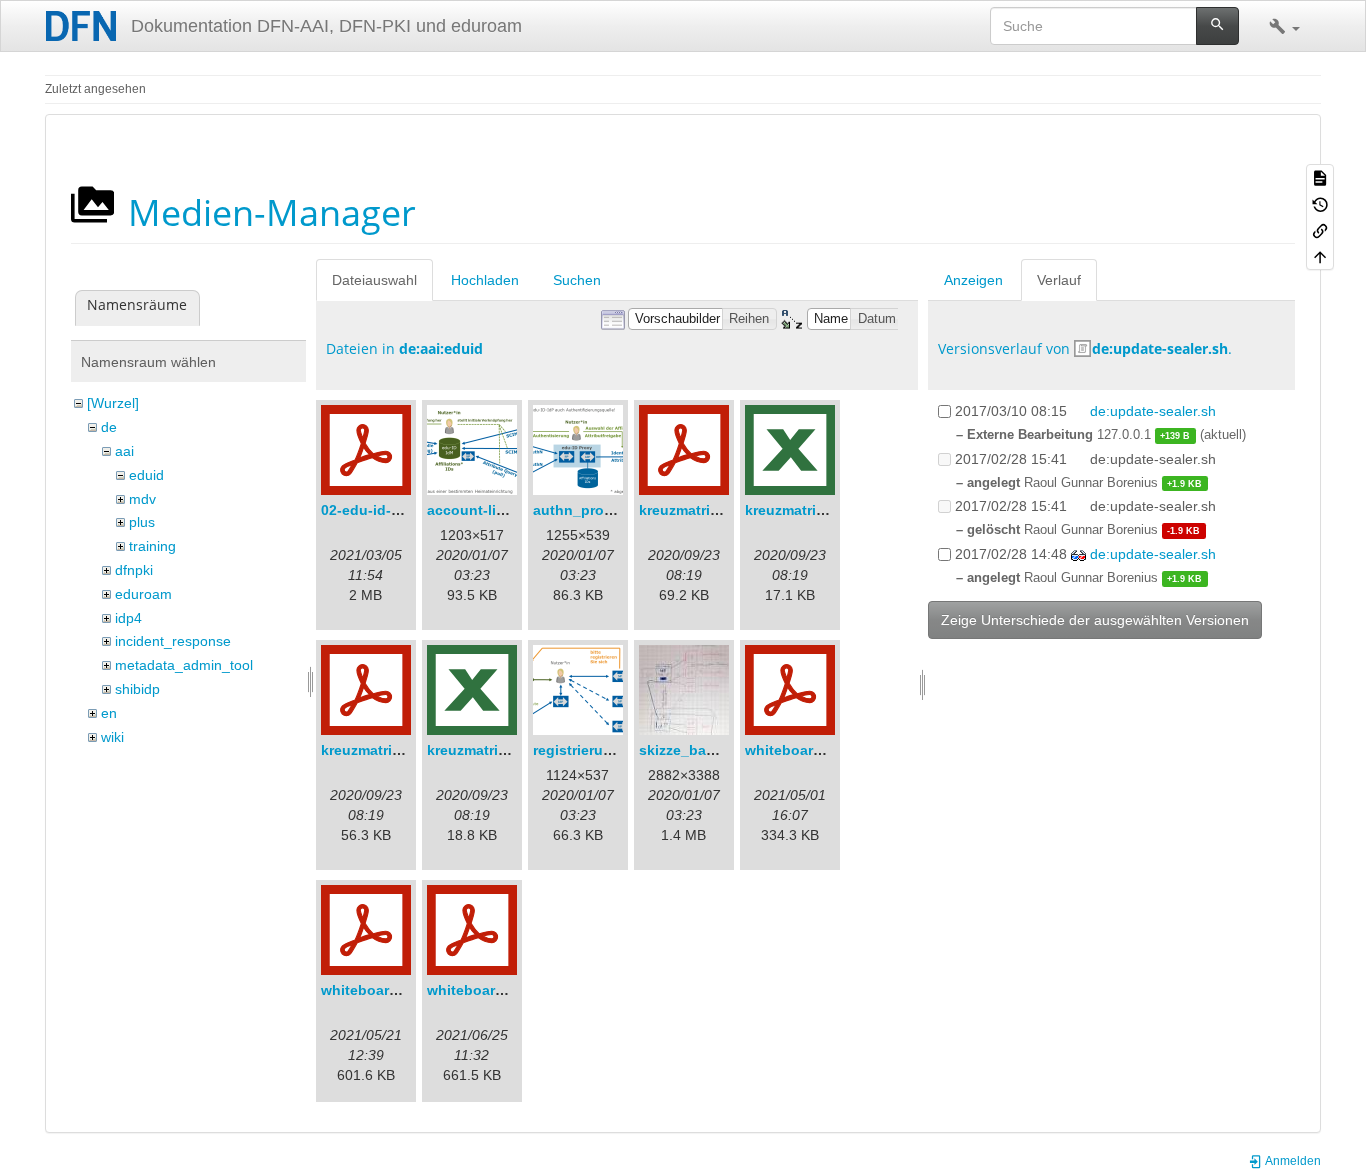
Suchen (577, 280)
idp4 (128, 618)
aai (124, 451)
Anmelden (1292, 1161)
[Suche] (1217, 26)
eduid (146, 475)
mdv (142, 499)
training (152, 546)
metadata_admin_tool (184, 665)
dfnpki (134, 570)
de (109, 427)
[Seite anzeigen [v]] (1320, 177)
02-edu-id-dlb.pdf (380, 510)
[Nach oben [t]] (1320, 256)
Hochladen (485, 280)
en (109, 713)
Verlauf (1059, 280)
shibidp (137, 689)
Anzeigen (973, 280)
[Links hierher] (1320, 230)
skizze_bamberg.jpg (707, 750)
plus (142, 522)
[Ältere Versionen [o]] (1320, 203)
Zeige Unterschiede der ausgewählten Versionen (1095, 620)
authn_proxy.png (591, 510)
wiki (112, 737)
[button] (1284, 26)
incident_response (173, 641)
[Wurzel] (113, 403)
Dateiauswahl (374, 280)
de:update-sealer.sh (1160, 348)
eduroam (143, 594)
